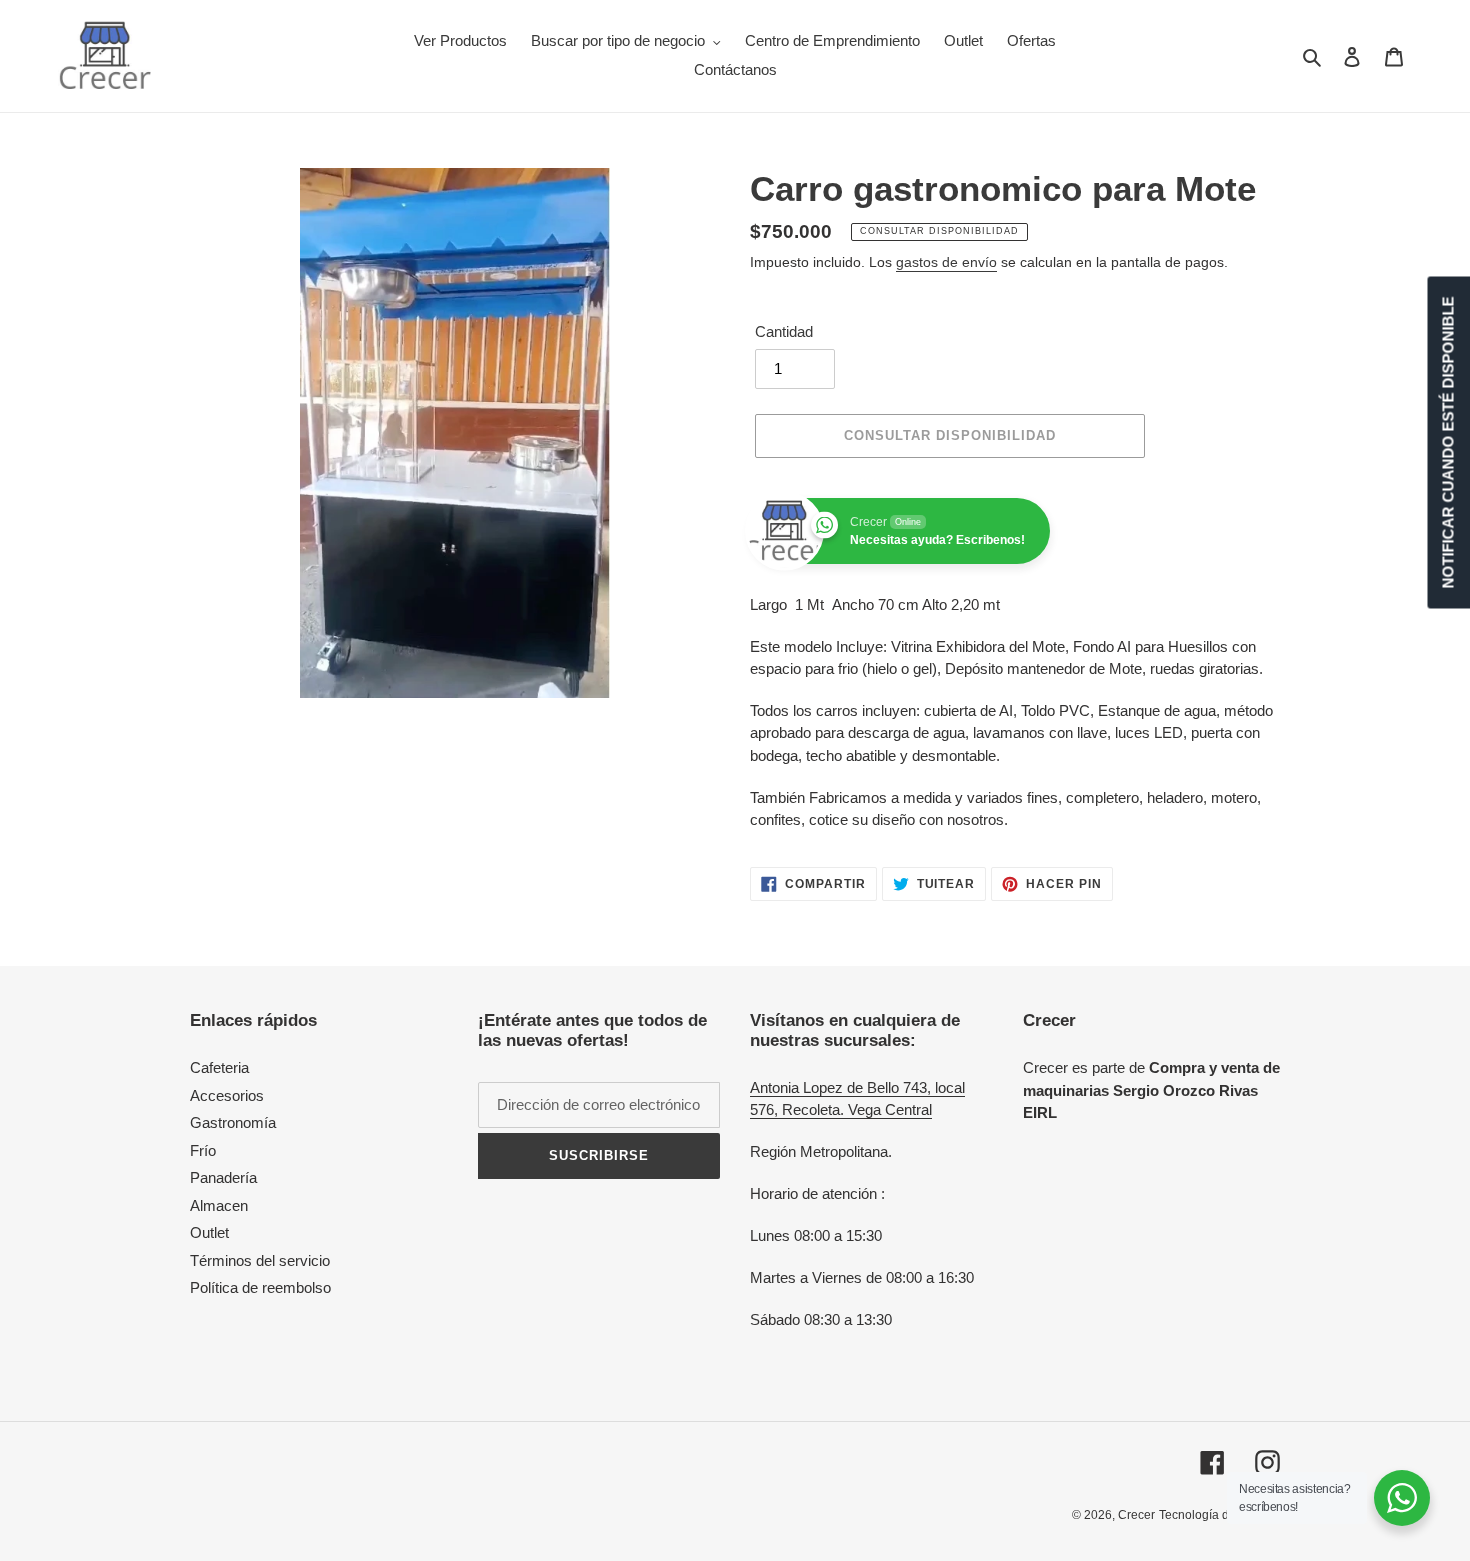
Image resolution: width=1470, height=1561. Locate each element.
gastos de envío (946, 262)
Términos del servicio (260, 1260)
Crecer (1136, 1515)
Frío (203, 1150)
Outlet (209, 1232)
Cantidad (784, 331)
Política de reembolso (260, 1287)
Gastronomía (233, 1122)
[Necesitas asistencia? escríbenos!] (1402, 1498)
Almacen (219, 1205)
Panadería (223, 1177)
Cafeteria (219, 1067)
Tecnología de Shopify (1219, 1515)
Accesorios (227, 1095)
